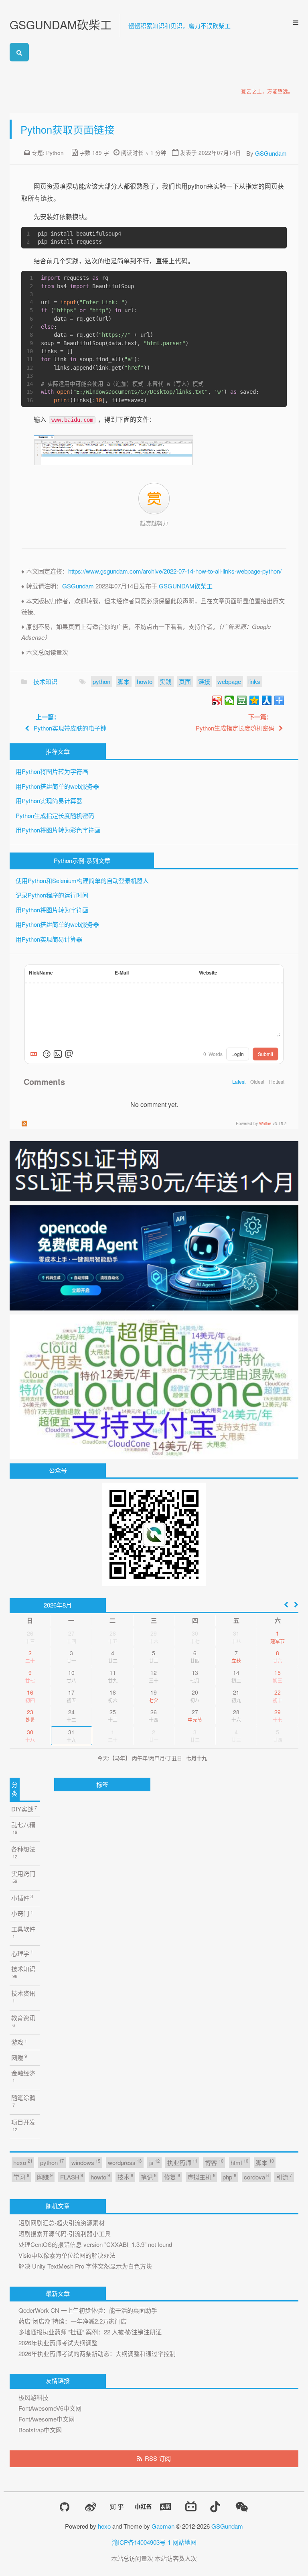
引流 (284, 2176)
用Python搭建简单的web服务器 (57, 786)
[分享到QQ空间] (254, 700)
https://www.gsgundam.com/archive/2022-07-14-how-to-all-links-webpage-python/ (175, 571)
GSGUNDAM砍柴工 (61, 24)
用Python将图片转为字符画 (52, 771)
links (254, 681)
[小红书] (143, 2507)
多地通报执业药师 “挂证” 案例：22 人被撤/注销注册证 (90, 2332)
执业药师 (182, 2162)
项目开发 (23, 2125)
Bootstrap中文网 (40, 2430)
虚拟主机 (201, 2176)
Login (238, 1054)
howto (145, 681)
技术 (125, 2176)
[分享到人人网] (267, 700)
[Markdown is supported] (35, 1054)
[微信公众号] (242, 2507)
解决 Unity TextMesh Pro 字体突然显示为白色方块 (85, 2266)
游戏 (19, 2042)
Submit (265, 1054)
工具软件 (23, 1932)
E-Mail (122, 973)
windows (86, 2162)
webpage (229, 681)
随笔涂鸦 (23, 2101)
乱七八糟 (23, 1828)
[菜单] (293, 23)
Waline (265, 1123)
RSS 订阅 (158, 2458)
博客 (214, 2162)
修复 (172, 2176)
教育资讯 (23, 2021)
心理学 (22, 1953)
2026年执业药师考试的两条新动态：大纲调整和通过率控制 (97, 2353)
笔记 (149, 2176)
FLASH (72, 2176)
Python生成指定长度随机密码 (55, 815)
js (154, 2162)
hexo (23, 2162)
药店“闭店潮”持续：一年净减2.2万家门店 (73, 2321)
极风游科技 (33, 2397)
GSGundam (271, 153)
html (239, 2162)
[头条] (166, 2507)
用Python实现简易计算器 (49, 801)
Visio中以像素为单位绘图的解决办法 (67, 2255)
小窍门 (22, 1913)
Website (208, 973)
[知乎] (117, 2507)
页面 (185, 681)
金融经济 (23, 2076)
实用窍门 (23, 1877)
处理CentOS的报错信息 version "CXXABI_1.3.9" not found (95, 2244)
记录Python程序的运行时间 (52, 895)
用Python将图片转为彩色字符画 (58, 830)
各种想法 (23, 1852)
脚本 (124, 681)
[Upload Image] (58, 1054)
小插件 (22, 1897)
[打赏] (154, 499)
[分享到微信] (230, 700)
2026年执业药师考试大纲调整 (58, 2343)
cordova (256, 2176)
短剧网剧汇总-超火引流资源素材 (62, 2223)
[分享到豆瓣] (242, 700)
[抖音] (215, 2507)
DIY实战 (24, 1809)
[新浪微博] (91, 2507)
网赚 (19, 2057)
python (101, 681)
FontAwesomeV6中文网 (50, 2408)
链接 (204, 681)
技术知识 (45, 681)
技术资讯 (23, 1996)
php (229, 2176)
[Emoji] (47, 1054)
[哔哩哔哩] (191, 2507)
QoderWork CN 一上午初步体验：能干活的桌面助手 (88, 2310)
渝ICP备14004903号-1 (141, 2542)
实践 (166, 681)
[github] (65, 2507)
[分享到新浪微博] (217, 700)
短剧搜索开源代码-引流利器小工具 (65, 2233)
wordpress (125, 2162)
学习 (21, 2176)
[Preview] (69, 1054)
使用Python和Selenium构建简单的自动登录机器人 (82, 880)
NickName (41, 973)
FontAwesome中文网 (47, 2419)
